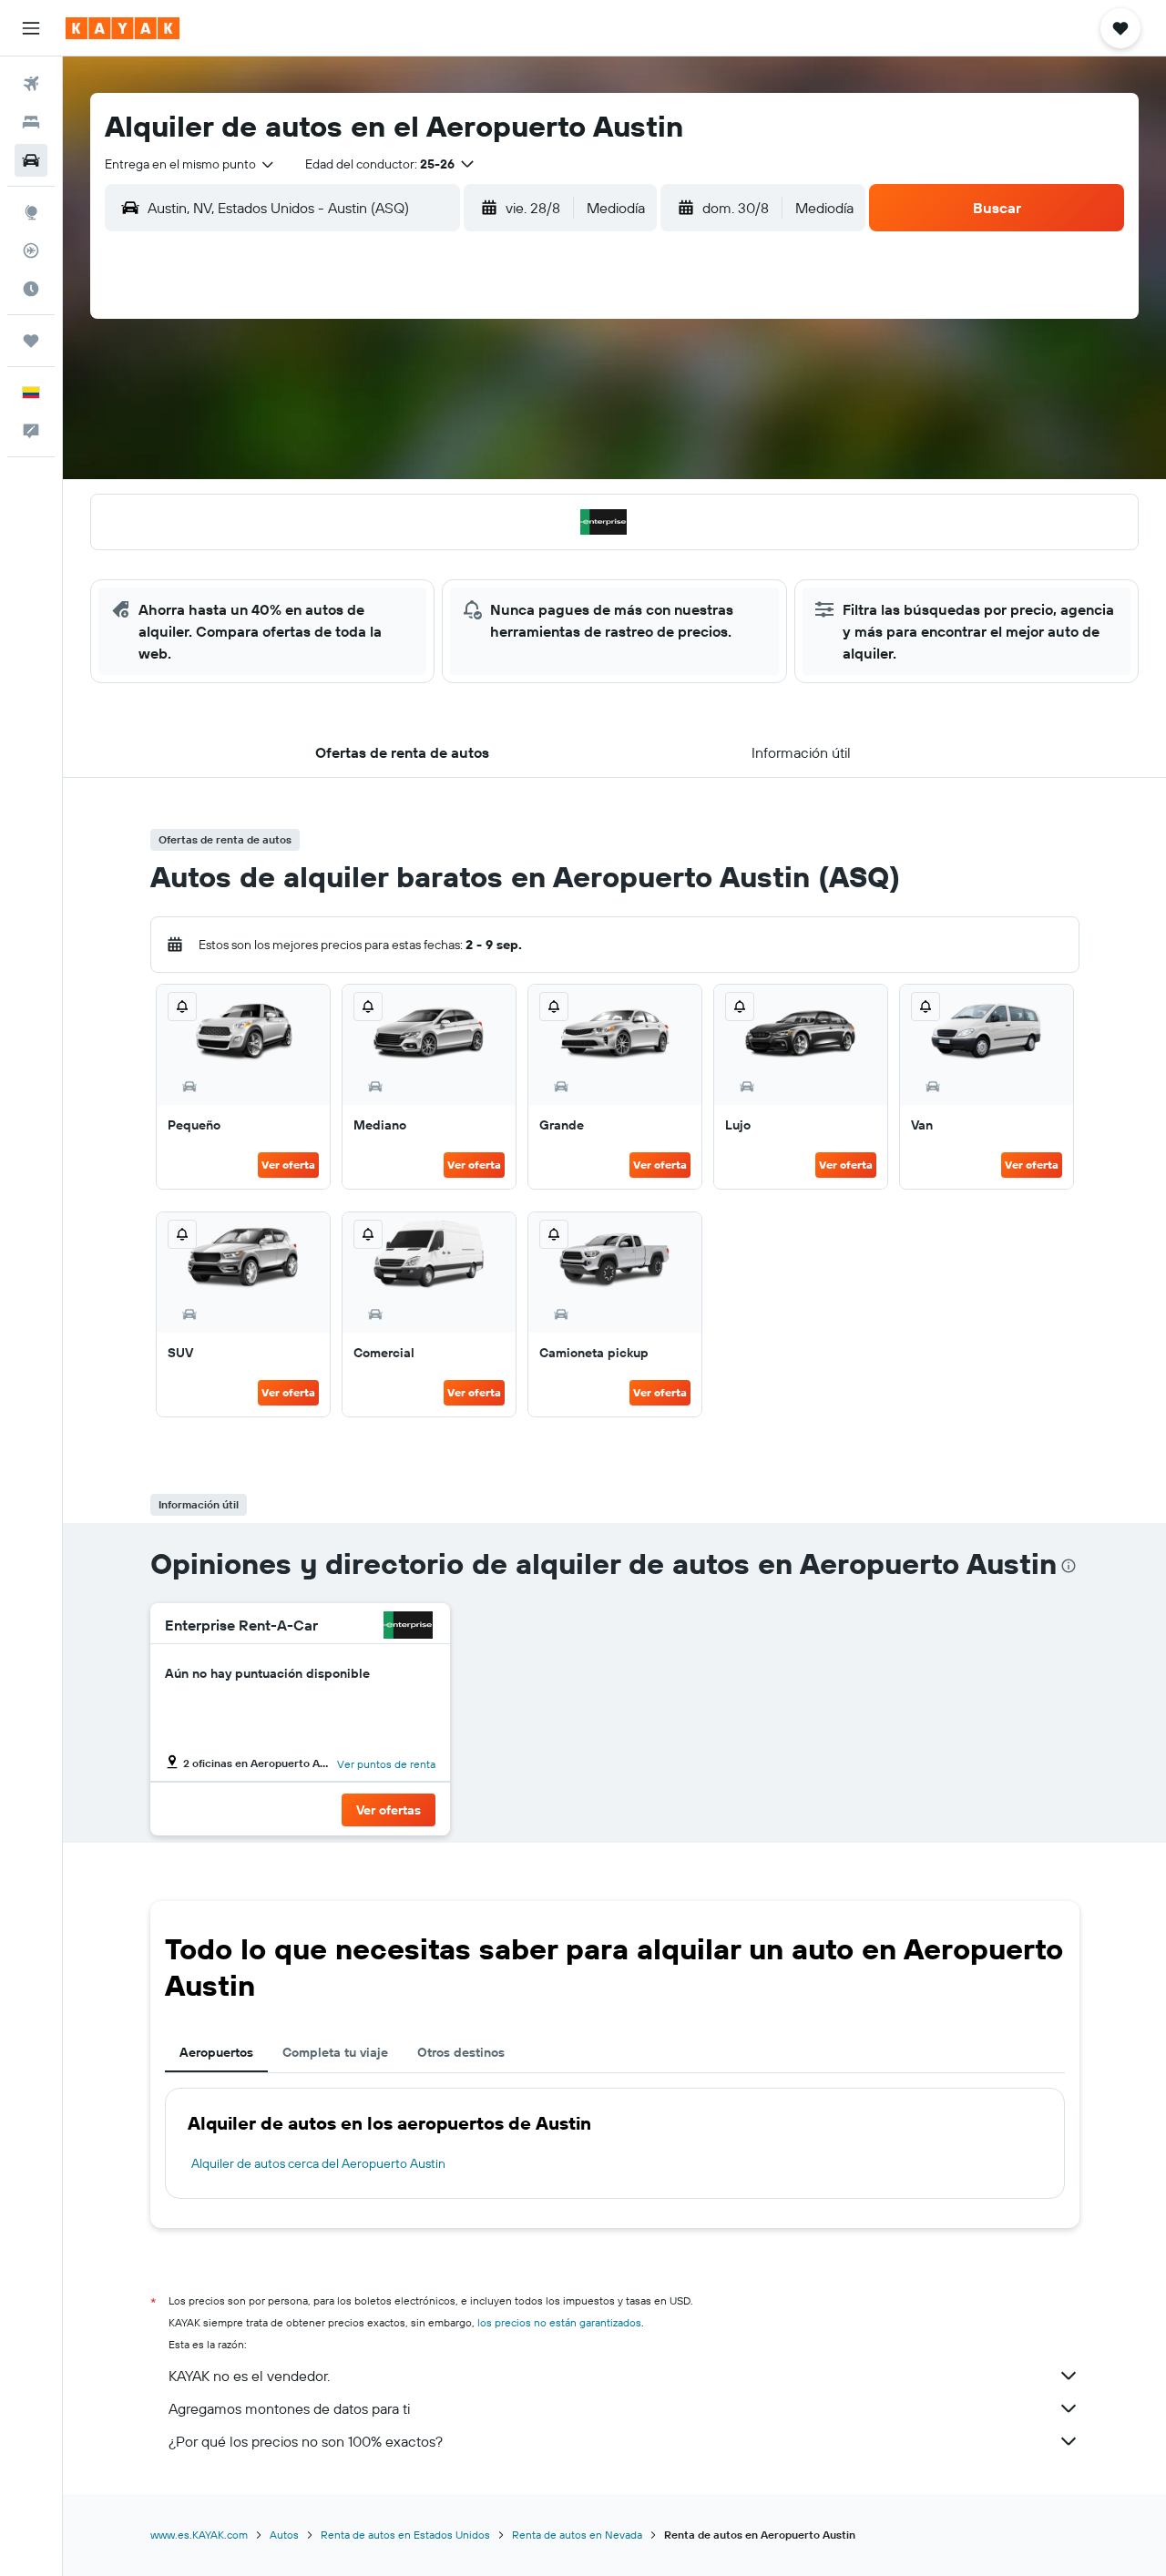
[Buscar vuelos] (31, 84)
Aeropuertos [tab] (216, 2052)
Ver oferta (288, 1165)
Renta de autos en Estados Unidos (405, 2535)
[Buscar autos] (31, 160)
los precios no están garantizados (559, 2322)
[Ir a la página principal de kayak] (123, 28)
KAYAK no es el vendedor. (249, 2376)
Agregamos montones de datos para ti (289, 2408)
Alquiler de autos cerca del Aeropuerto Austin (318, 2163)
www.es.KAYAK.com (199, 2535)
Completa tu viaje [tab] (335, 2052)
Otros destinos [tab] (461, 2052)
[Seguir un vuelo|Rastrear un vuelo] (31, 250)
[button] (31, 28)
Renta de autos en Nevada (577, 2535)
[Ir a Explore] (31, 212)
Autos (284, 2535)
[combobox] (190, 164)
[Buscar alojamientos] (31, 122)
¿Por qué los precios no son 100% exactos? (306, 2441)
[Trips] (31, 341)
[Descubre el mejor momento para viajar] (31, 289)
